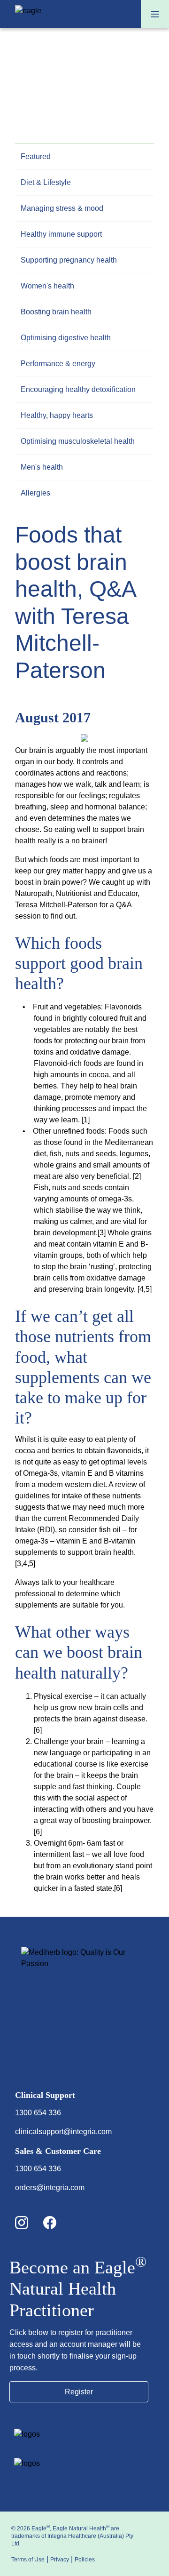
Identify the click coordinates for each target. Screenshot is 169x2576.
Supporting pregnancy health (69, 260)
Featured (36, 156)
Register (79, 2392)
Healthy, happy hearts (57, 415)
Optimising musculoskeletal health (78, 441)
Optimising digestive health (66, 338)
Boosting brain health (56, 312)
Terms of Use (28, 2560)
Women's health (47, 286)
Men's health (42, 467)
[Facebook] (57, 2223)
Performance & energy (58, 364)
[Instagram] (29, 2223)
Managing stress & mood (62, 208)
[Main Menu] (155, 14)
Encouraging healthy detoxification (78, 389)
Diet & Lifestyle (46, 182)
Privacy (60, 2560)
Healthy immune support (61, 234)
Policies (85, 2560)
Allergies (35, 493)
